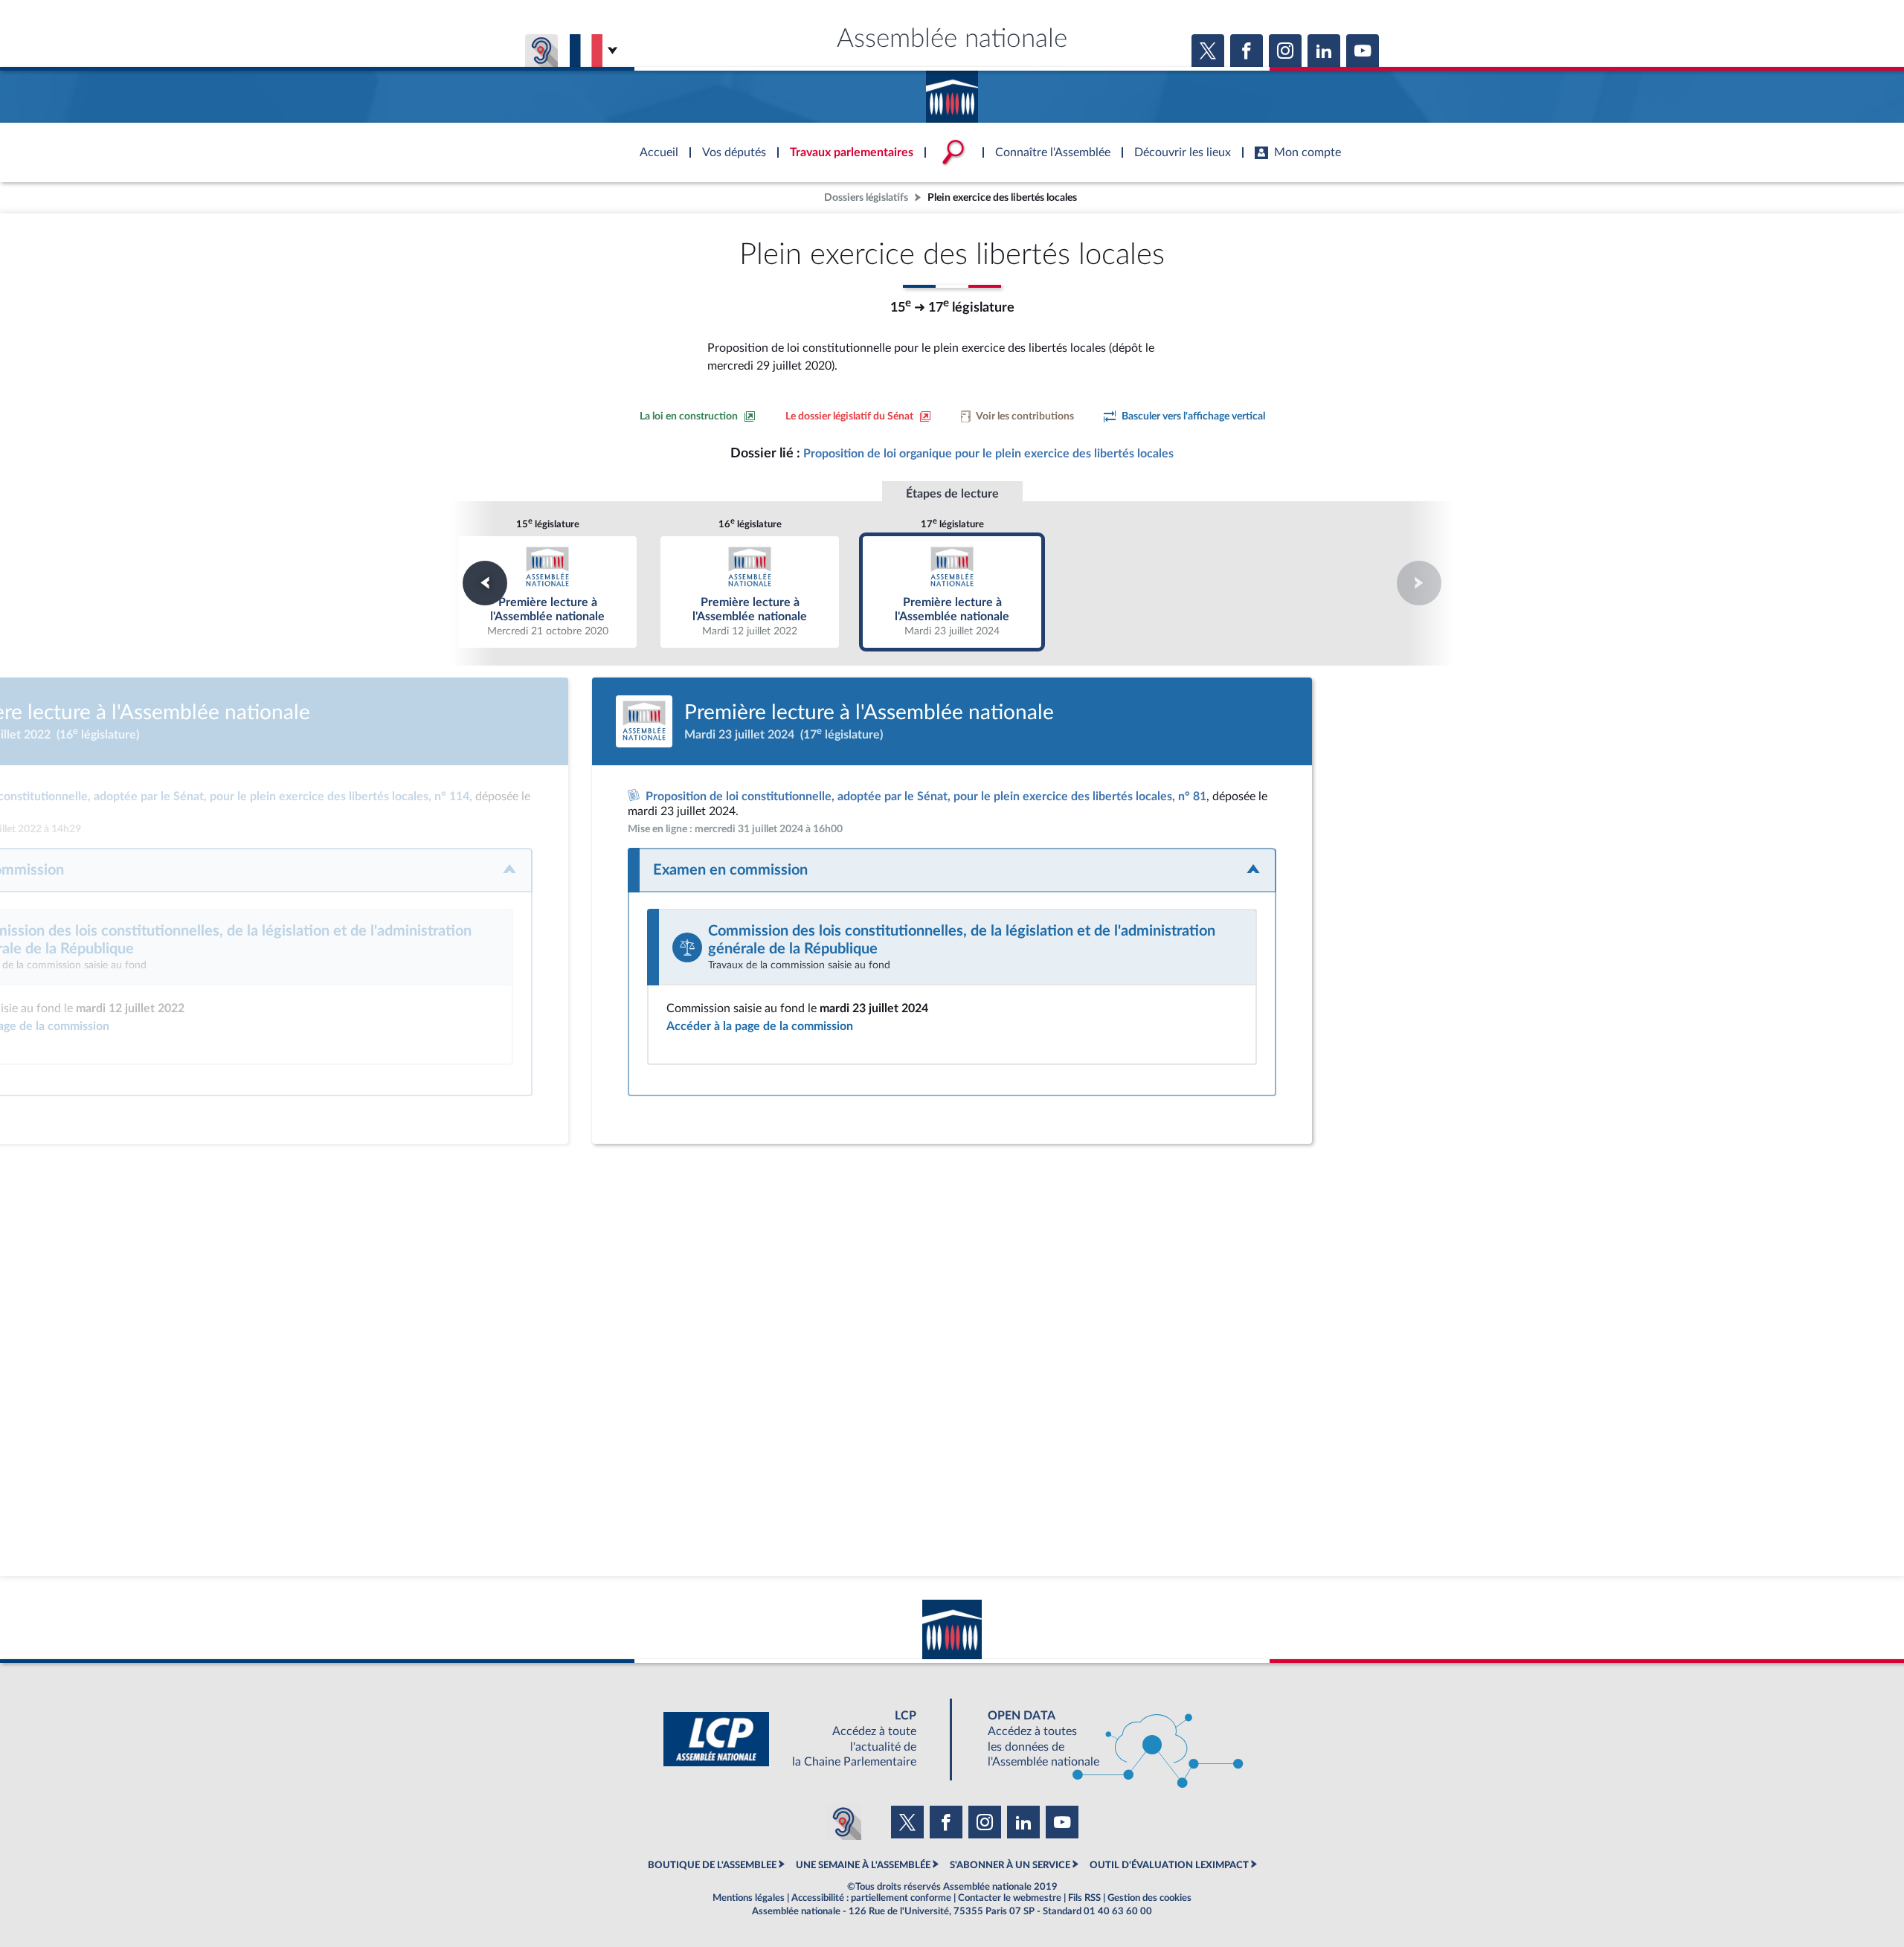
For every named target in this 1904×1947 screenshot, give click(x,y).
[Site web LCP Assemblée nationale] (802, 1739)
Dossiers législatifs (866, 197)
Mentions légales (749, 1898)
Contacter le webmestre (1010, 1898)
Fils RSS (1084, 1898)
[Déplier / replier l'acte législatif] (952, 870)
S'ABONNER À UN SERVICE (1010, 1865)
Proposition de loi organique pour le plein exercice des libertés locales (988, 454)
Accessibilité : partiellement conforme (871, 1898)
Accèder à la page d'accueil (952, 91)
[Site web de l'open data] (1102, 1739)
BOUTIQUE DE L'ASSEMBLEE (712, 1865)
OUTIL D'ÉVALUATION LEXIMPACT (1169, 1865)
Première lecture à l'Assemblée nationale (548, 592)
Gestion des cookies (1149, 1898)
